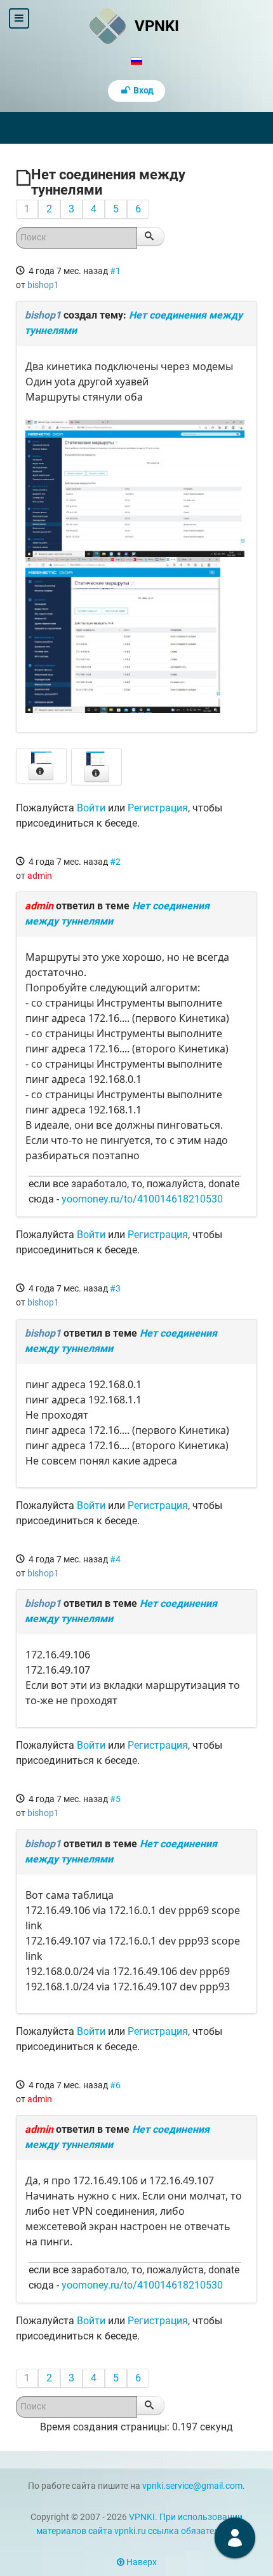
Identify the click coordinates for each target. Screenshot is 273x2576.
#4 (115, 1559)
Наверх (141, 2562)
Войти (91, 808)
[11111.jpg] (135, 487)
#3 (115, 1288)
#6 (115, 2085)
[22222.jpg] (135, 634)
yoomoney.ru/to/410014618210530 (142, 1199)
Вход (143, 91)
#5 (115, 1799)
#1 (115, 271)
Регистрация (158, 808)
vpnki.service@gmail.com (192, 2486)
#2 (115, 862)
